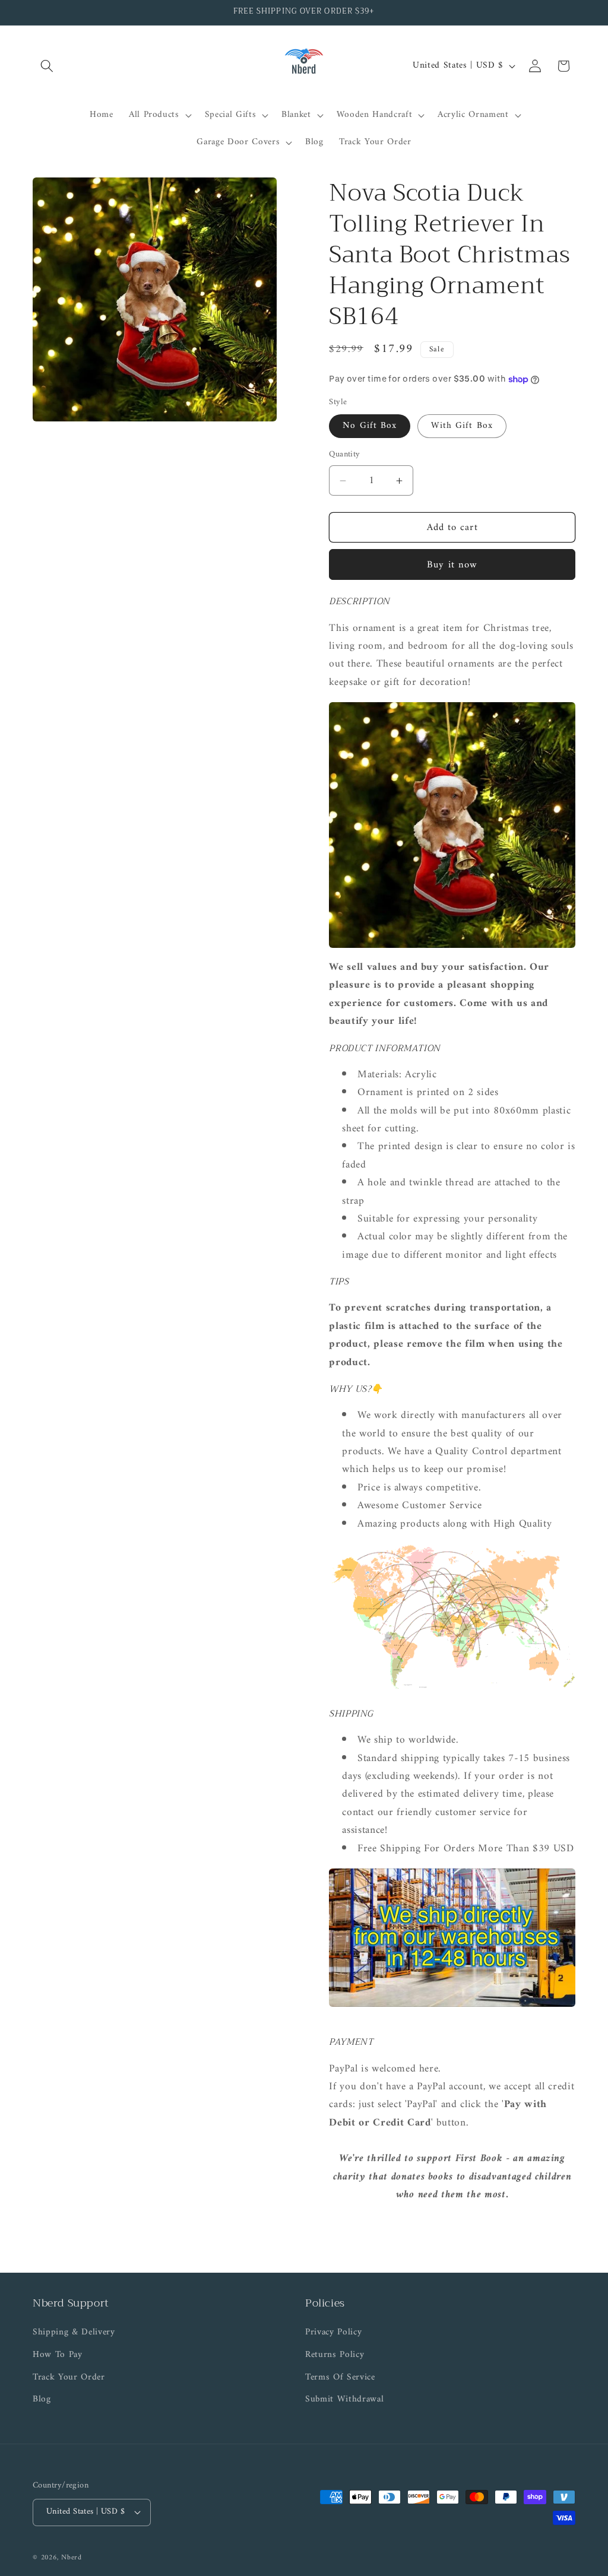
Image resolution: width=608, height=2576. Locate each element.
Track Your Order (69, 2377)
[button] (47, 66)
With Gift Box (462, 426)
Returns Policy (335, 2355)
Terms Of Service (340, 2377)
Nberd (72, 2558)
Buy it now (452, 565)
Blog (42, 2399)
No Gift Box (370, 426)
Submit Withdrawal (344, 2399)
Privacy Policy (333, 2333)
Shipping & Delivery (74, 2333)
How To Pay (58, 2355)
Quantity (345, 455)
